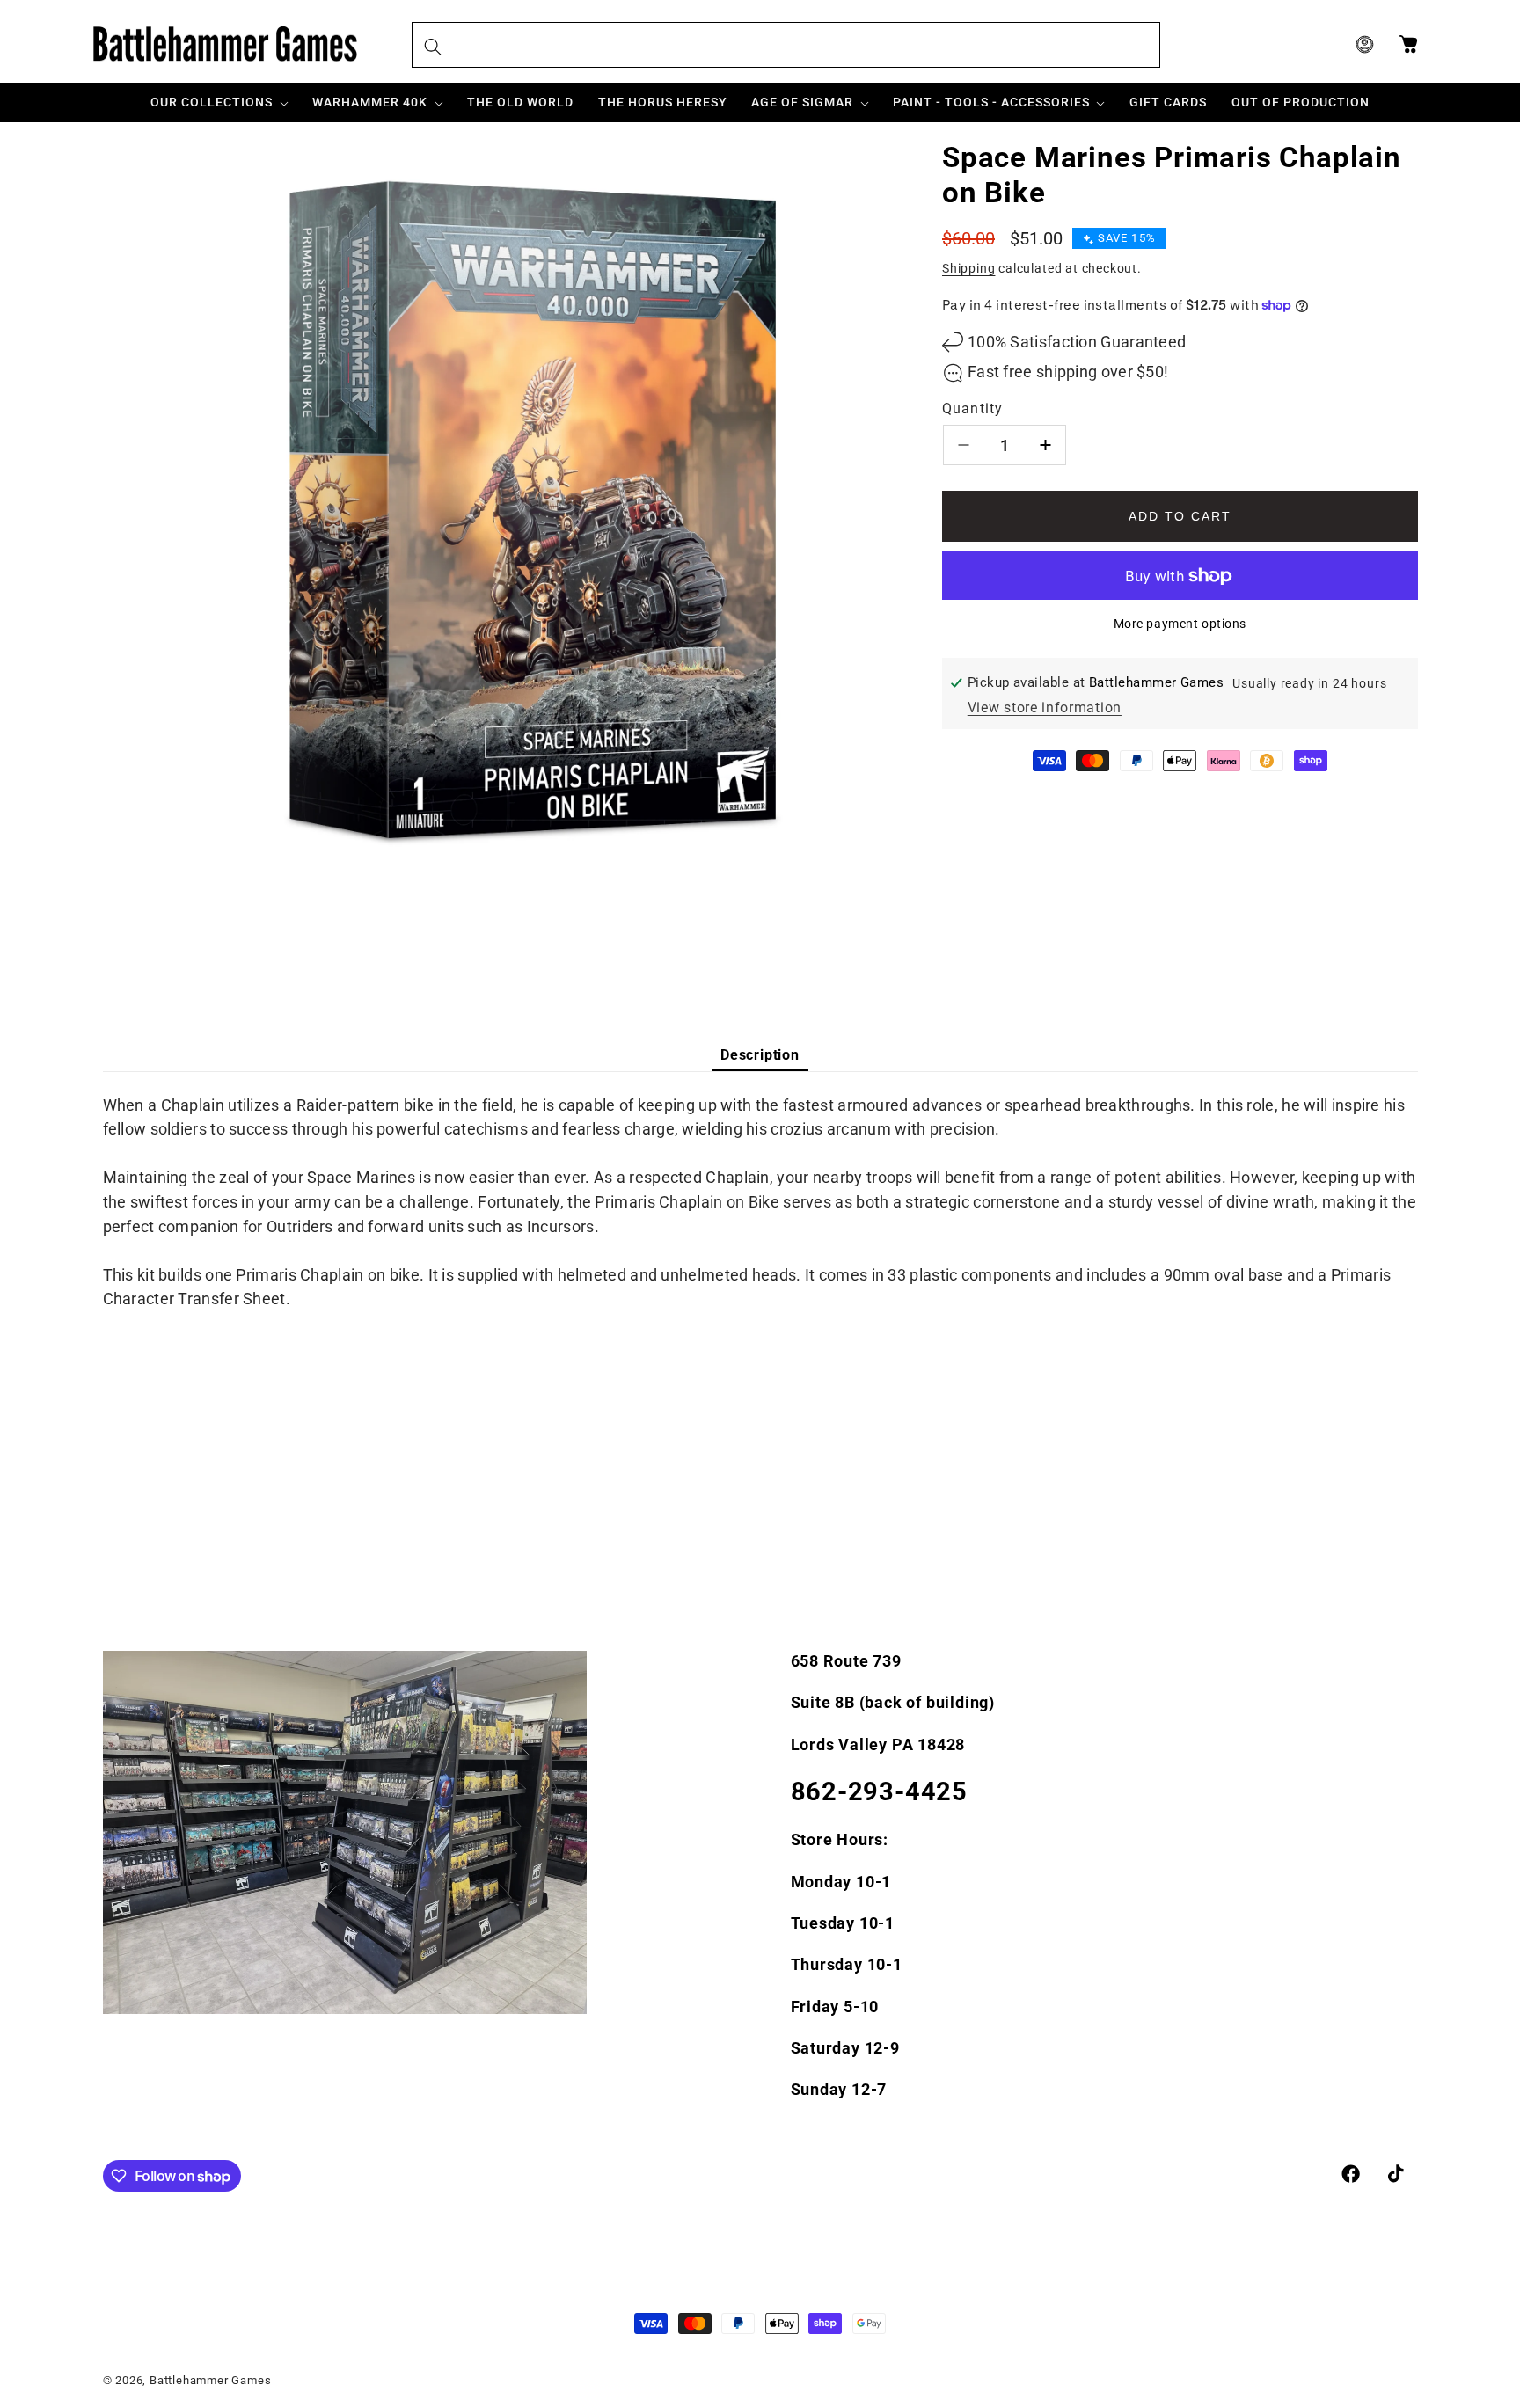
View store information (1045, 708)
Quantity (972, 409)
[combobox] (786, 45)
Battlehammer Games (211, 2381)
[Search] (433, 47)
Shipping (968, 268)
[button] (220, 102)
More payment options (1180, 624)
